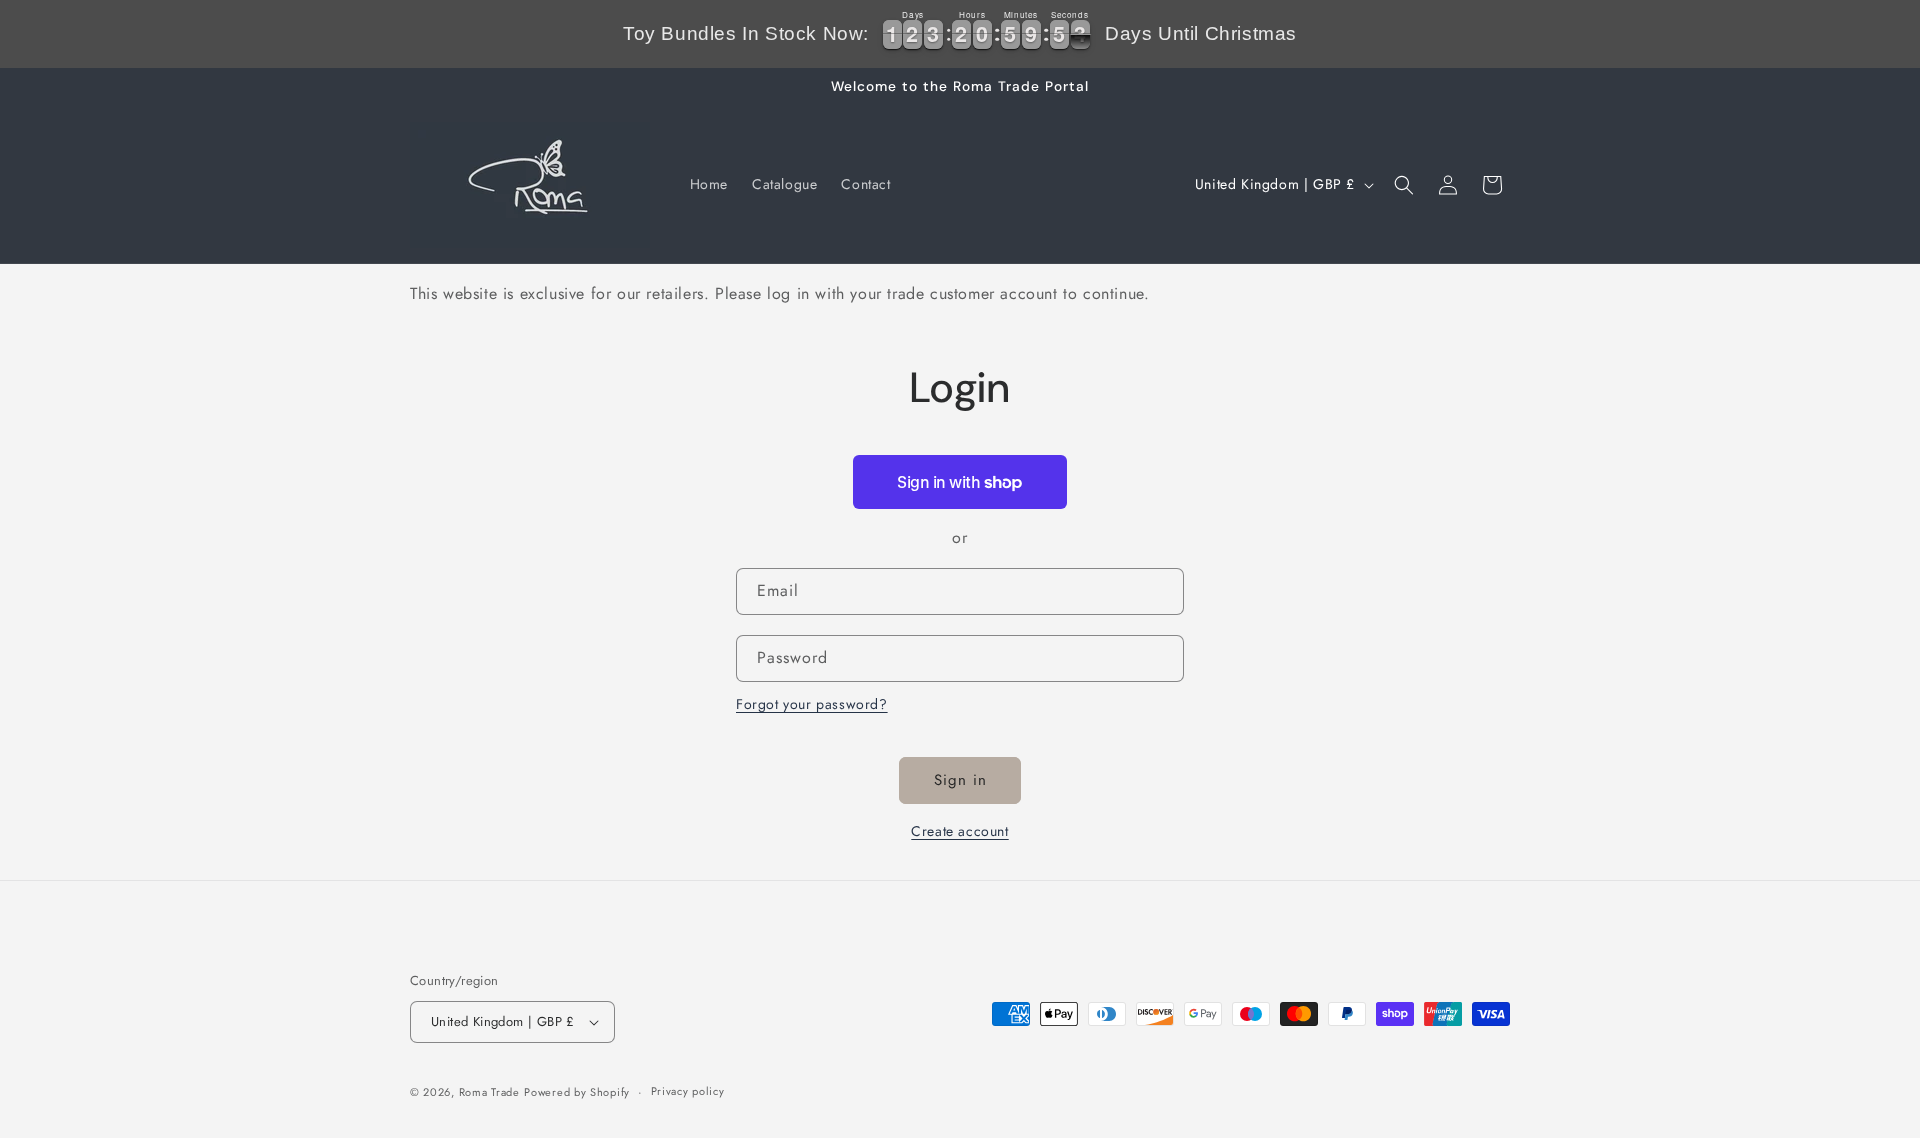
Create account (959, 831)
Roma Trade (489, 1092)
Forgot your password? (812, 704)
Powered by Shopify (577, 1092)
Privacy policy (688, 1091)
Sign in (960, 780)
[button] (1404, 185)
